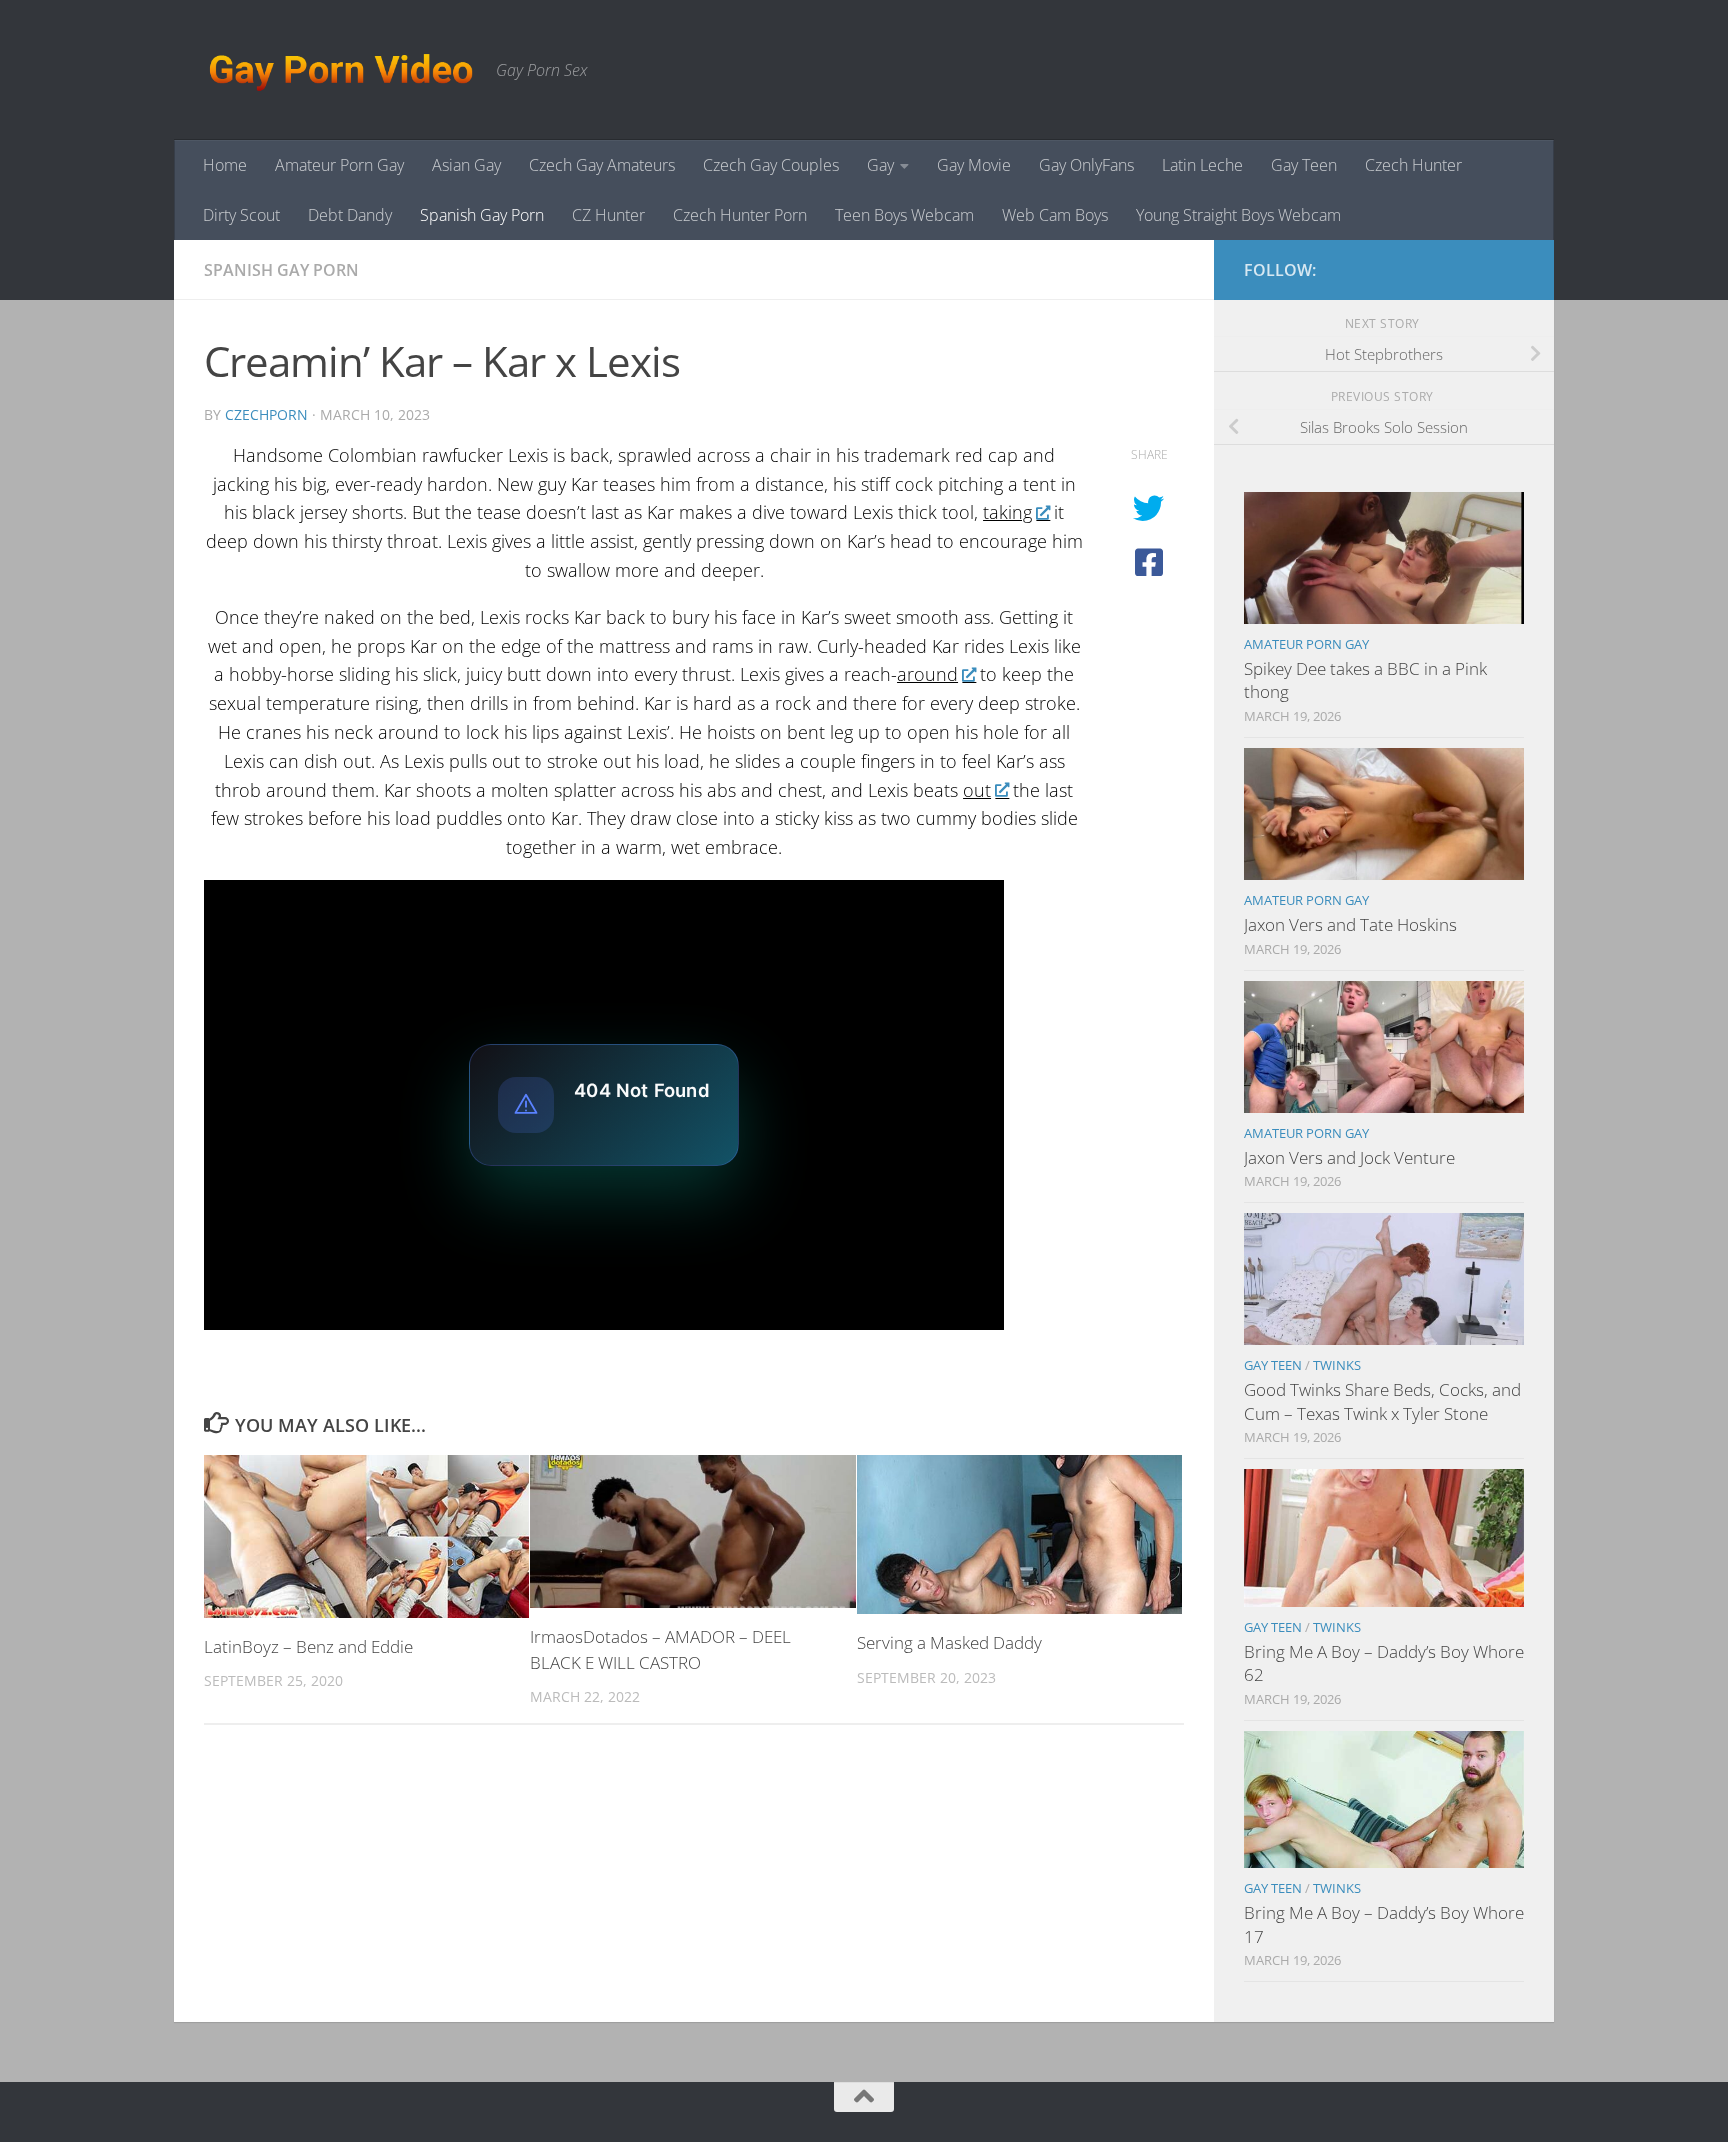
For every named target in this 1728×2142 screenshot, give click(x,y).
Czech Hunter (1413, 165)
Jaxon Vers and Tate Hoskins (1350, 924)
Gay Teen (1304, 165)
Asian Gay (466, 165)
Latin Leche (1202, 165)
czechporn (266, 414)
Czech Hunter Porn (740, 215)
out (977, 790)
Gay (880, 165)
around (927, 674)
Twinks (1337, 1365)
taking (1007, 512)
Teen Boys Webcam (904, 215)
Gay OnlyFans (1086, 165)
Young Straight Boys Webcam (1238, 215)
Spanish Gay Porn (482, 215)
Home (225, 165)
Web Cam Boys (1055, 215)
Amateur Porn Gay (339, 165)
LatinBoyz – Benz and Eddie (308, 1646)
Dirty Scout (241, 215)
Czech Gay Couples (771, 165)
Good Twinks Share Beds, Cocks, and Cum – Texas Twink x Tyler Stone (1382, 1401)
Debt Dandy (350, 215)
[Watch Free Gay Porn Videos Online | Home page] (340, 70)
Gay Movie (974, 165)
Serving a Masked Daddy (949, 1642)
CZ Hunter (608, 215)
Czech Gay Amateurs (602, 165)
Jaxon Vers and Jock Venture (1349, 1157)
